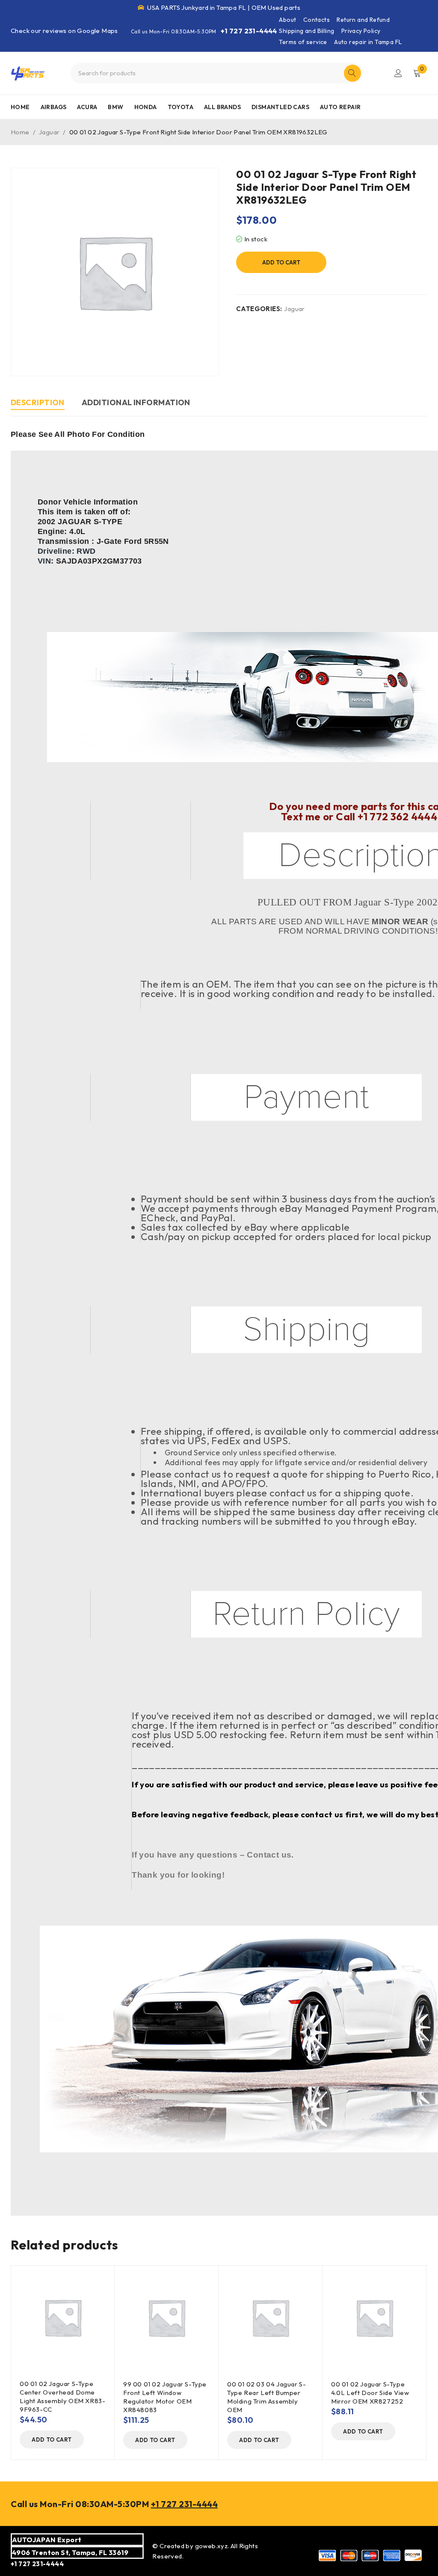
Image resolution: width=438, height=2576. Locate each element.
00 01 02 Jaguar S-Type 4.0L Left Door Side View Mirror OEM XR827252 (370, 2393)
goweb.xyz (212, 2546)
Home (20, 132)
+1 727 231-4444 (249, 31)
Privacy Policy (361, 31)
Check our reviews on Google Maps (64, 31)
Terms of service (303, 42)
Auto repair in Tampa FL (368, 42)
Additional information (136, 402)
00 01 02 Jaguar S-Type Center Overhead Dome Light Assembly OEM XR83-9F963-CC (62, 2396)
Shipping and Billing (306, 31)
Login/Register (398, 73)
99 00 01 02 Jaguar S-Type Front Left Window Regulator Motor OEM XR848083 (165, 2397)
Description (38, 402)
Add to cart (281, 262)
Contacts (317, 20)
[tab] (38, 404)
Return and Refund (363, 20)
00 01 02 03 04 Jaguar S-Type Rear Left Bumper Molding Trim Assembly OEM (266, 2397)
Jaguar (49, 132)
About (287, 20)
